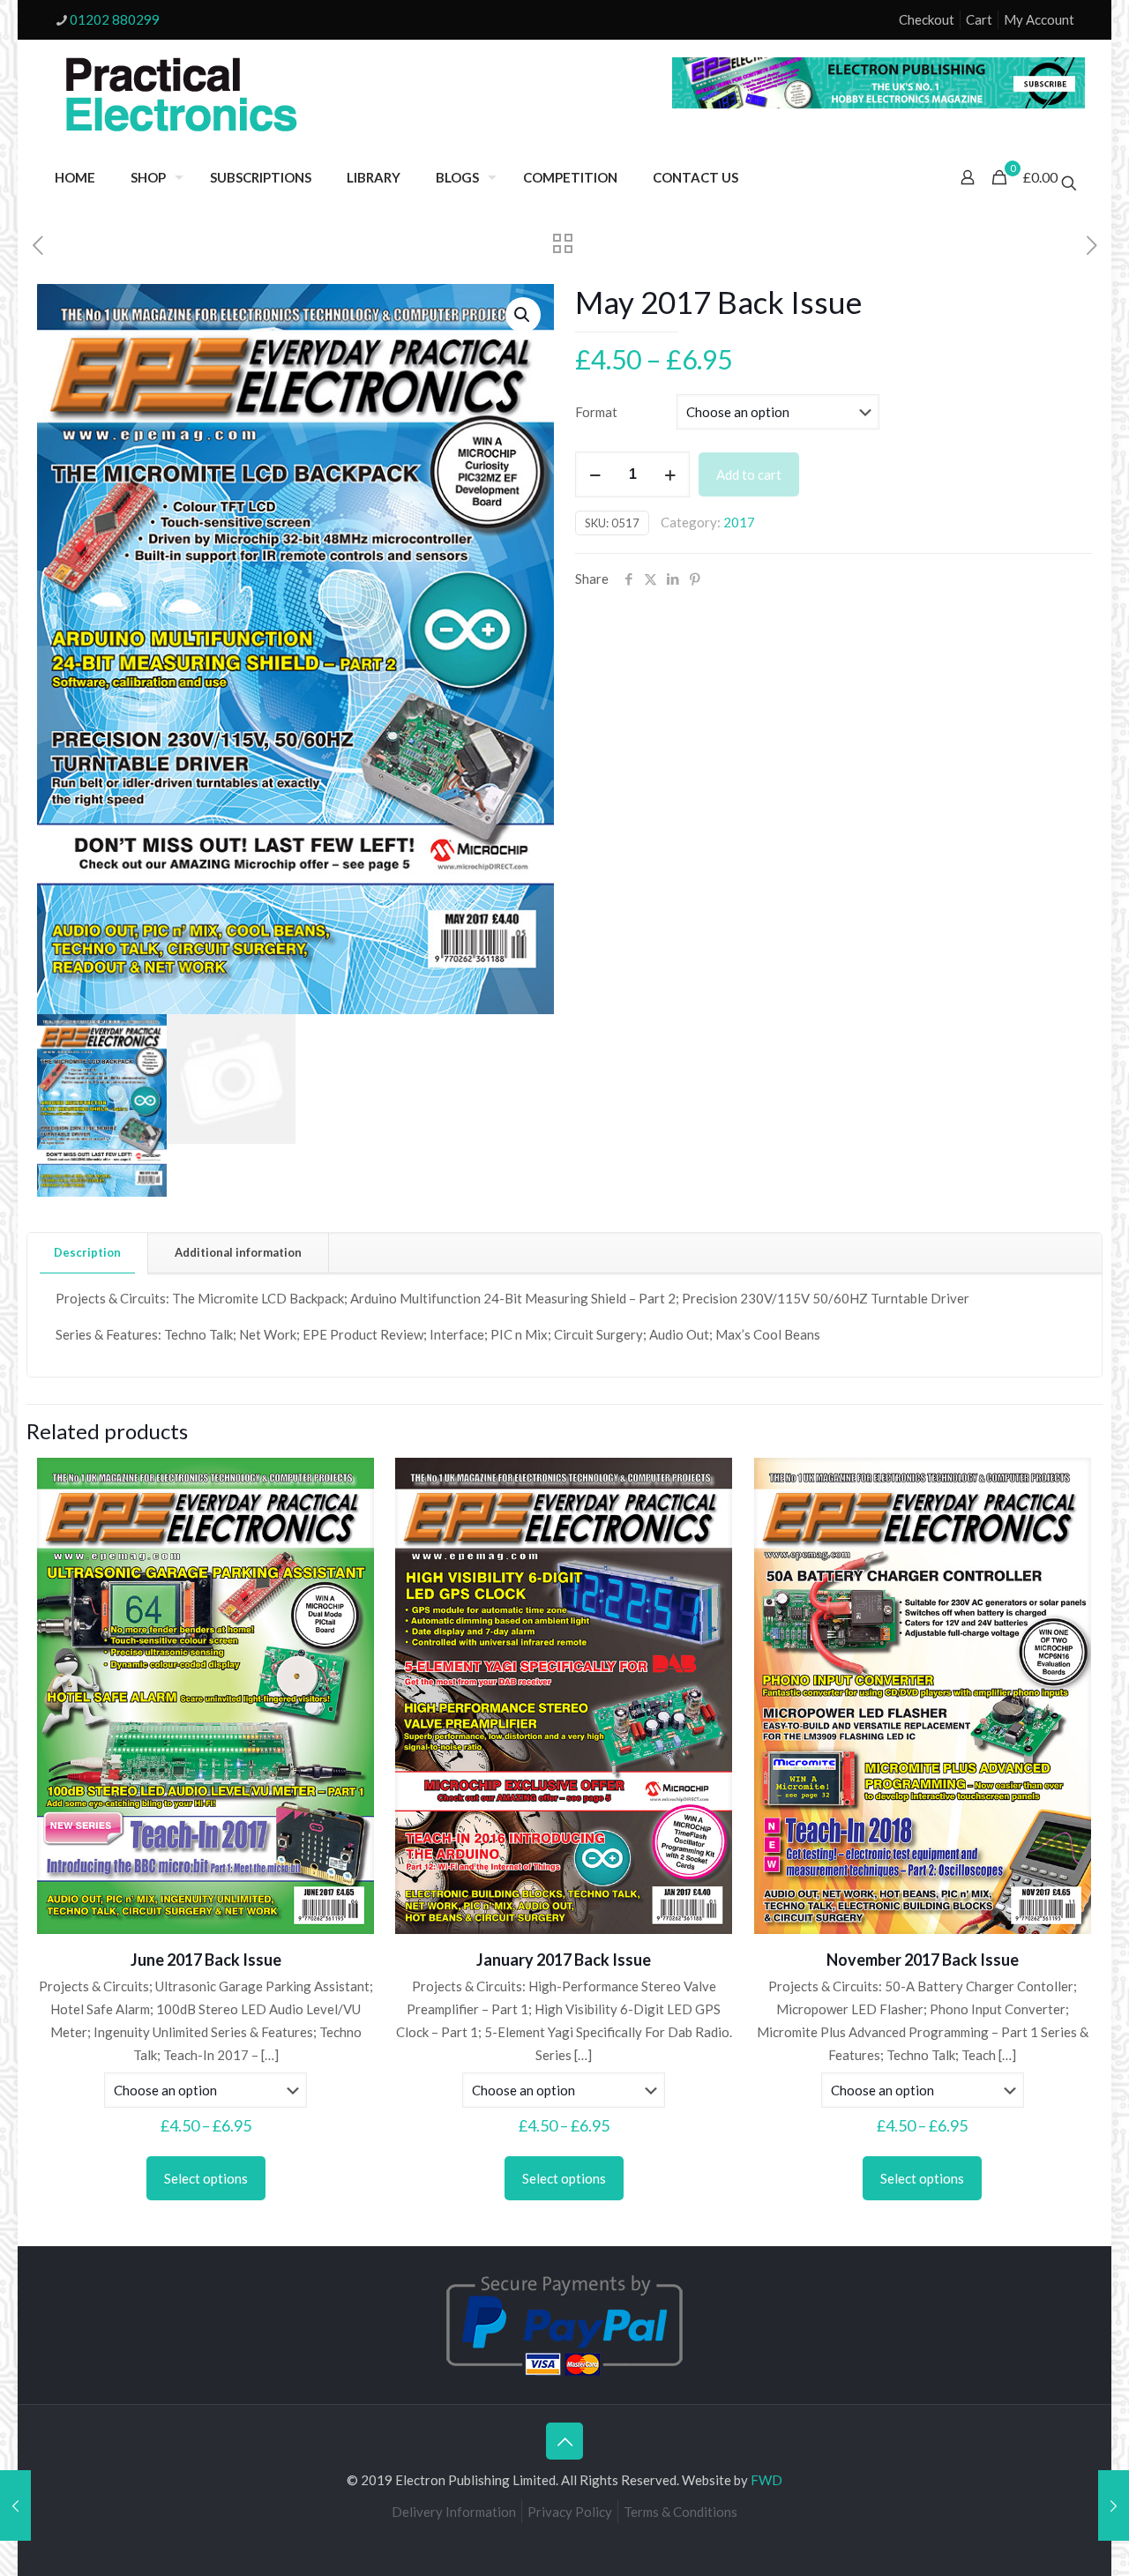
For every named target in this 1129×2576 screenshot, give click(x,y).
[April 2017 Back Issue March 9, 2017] (15, 2505)
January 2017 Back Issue (564, 1960)
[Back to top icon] (564, 2441)
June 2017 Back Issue (206, 1960)
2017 (739, 522)
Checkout (927, 19)
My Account (1039, 19)
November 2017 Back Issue (923, 1960)
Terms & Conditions (680, 2512)
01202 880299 (115, 19)
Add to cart (749, 474)
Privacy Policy (570, 2512)
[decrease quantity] (595, 474)
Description (87, 1252)
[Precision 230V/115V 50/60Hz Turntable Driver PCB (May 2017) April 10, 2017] (1114, 2505)
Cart (979, 19)
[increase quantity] (670, 474)
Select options (206, 2178)
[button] (523, 315)
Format (596, 412)
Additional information (238, 1252)
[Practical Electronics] (182, 95)
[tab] (88, 1253)
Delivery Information (454, 2512)
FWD (766, 2480)
